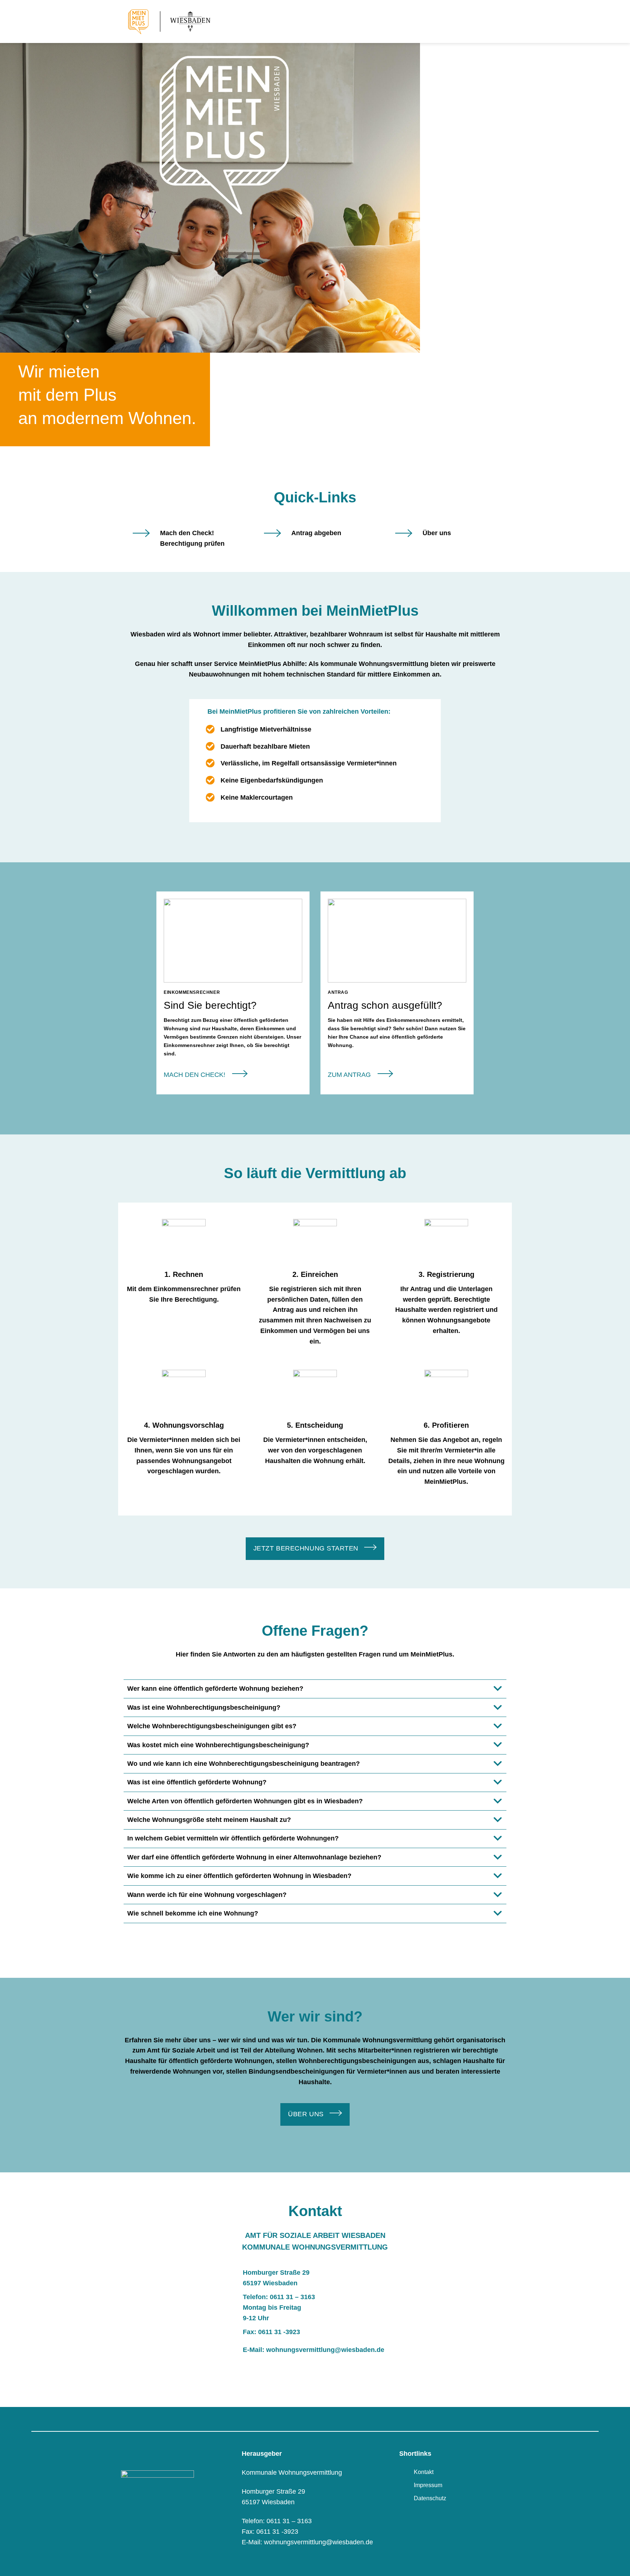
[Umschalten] (497, 1690)
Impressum (428, 2485)
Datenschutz (430, 2498)
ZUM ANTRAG (349, 1075)
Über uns (437, 533)
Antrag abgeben (316, 533)
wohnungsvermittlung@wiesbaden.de (325, 2350)
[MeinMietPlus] (178, 21)
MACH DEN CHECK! (195, 1075)
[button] (502, 21)
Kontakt (424, 2472)
